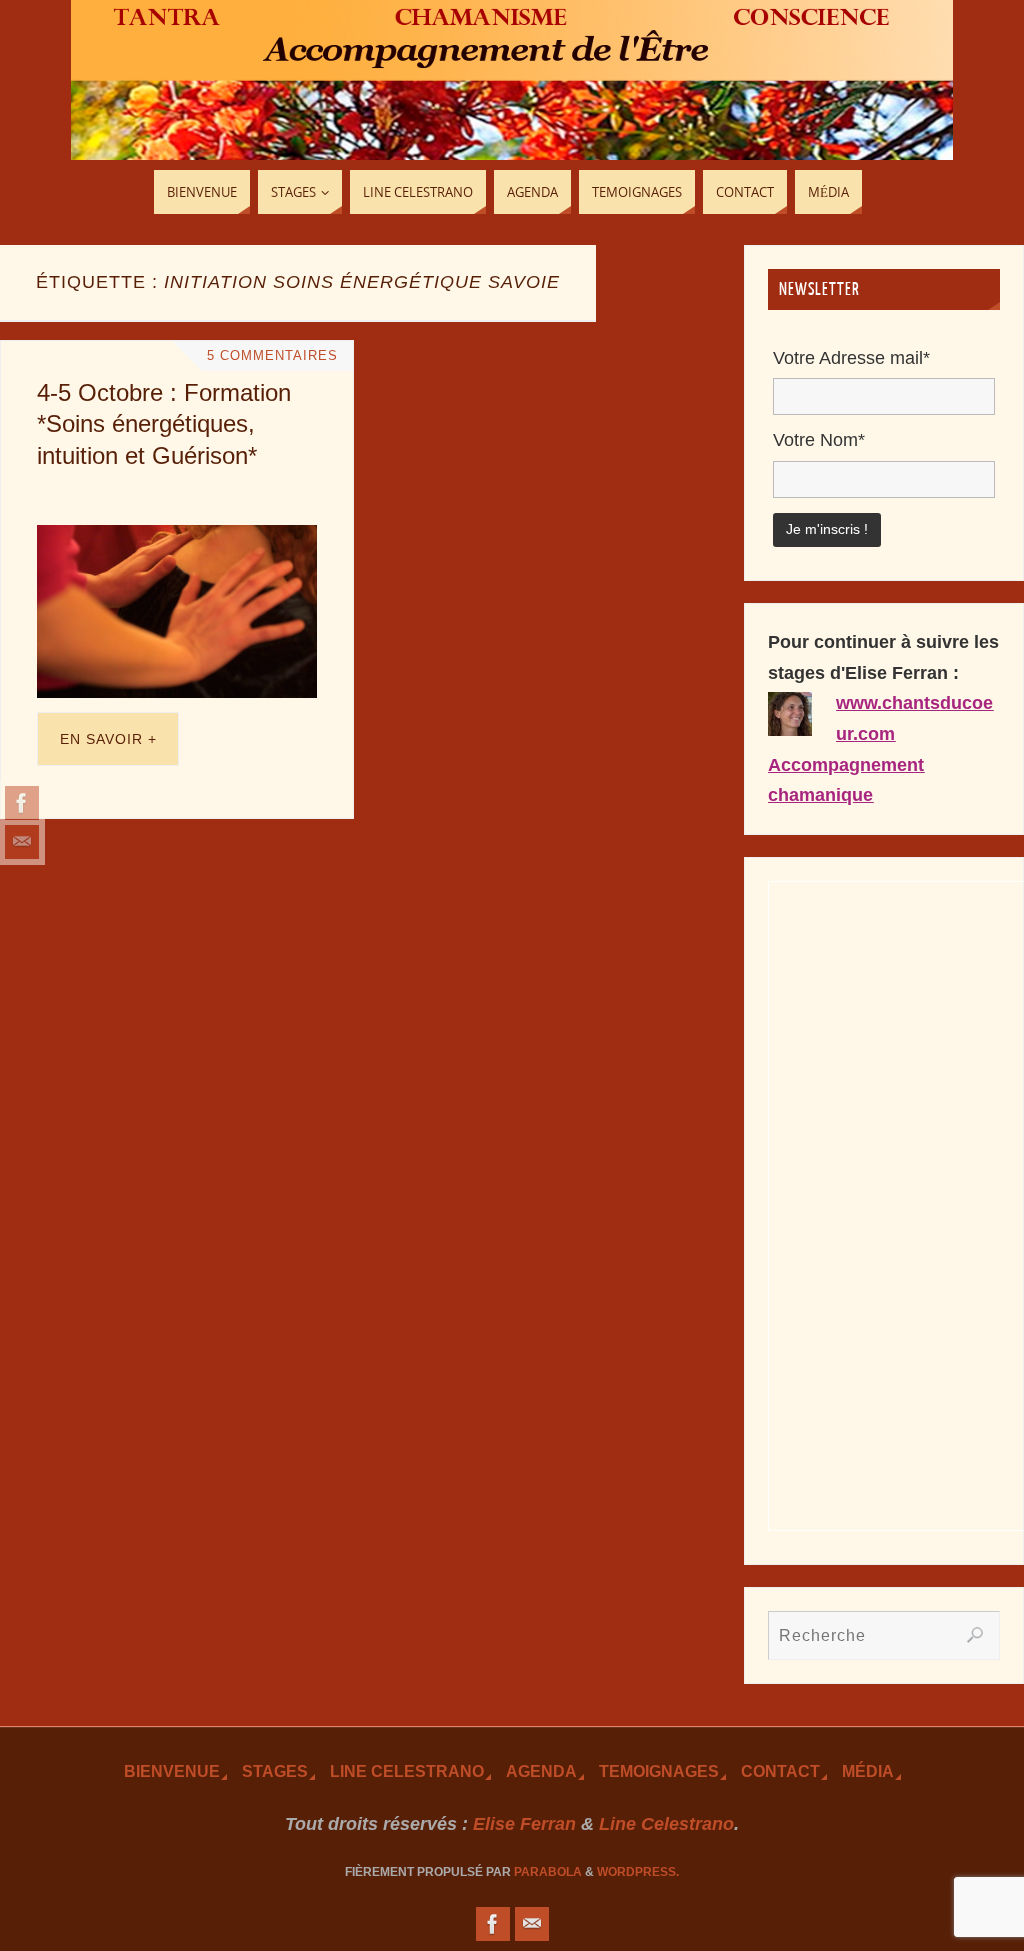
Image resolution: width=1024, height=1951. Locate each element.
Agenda (541, 1771)
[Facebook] (22, 803)
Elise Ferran (524, 1824)
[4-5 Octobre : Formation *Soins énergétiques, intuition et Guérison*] (177, 611)
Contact (780, 1771)
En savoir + (108, 739)
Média (868, 1771)
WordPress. (638, 1872)
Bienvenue (172, 1771)
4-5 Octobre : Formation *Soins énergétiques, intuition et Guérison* (164, 423)
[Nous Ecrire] (22, 842)
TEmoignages (659, 1771)
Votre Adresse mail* (851, 358)
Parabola (548, 1872)
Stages (275, 1771)
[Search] (975, 1635)
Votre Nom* (819, 440)
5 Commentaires (272, 356)
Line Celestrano (407, 1771)
